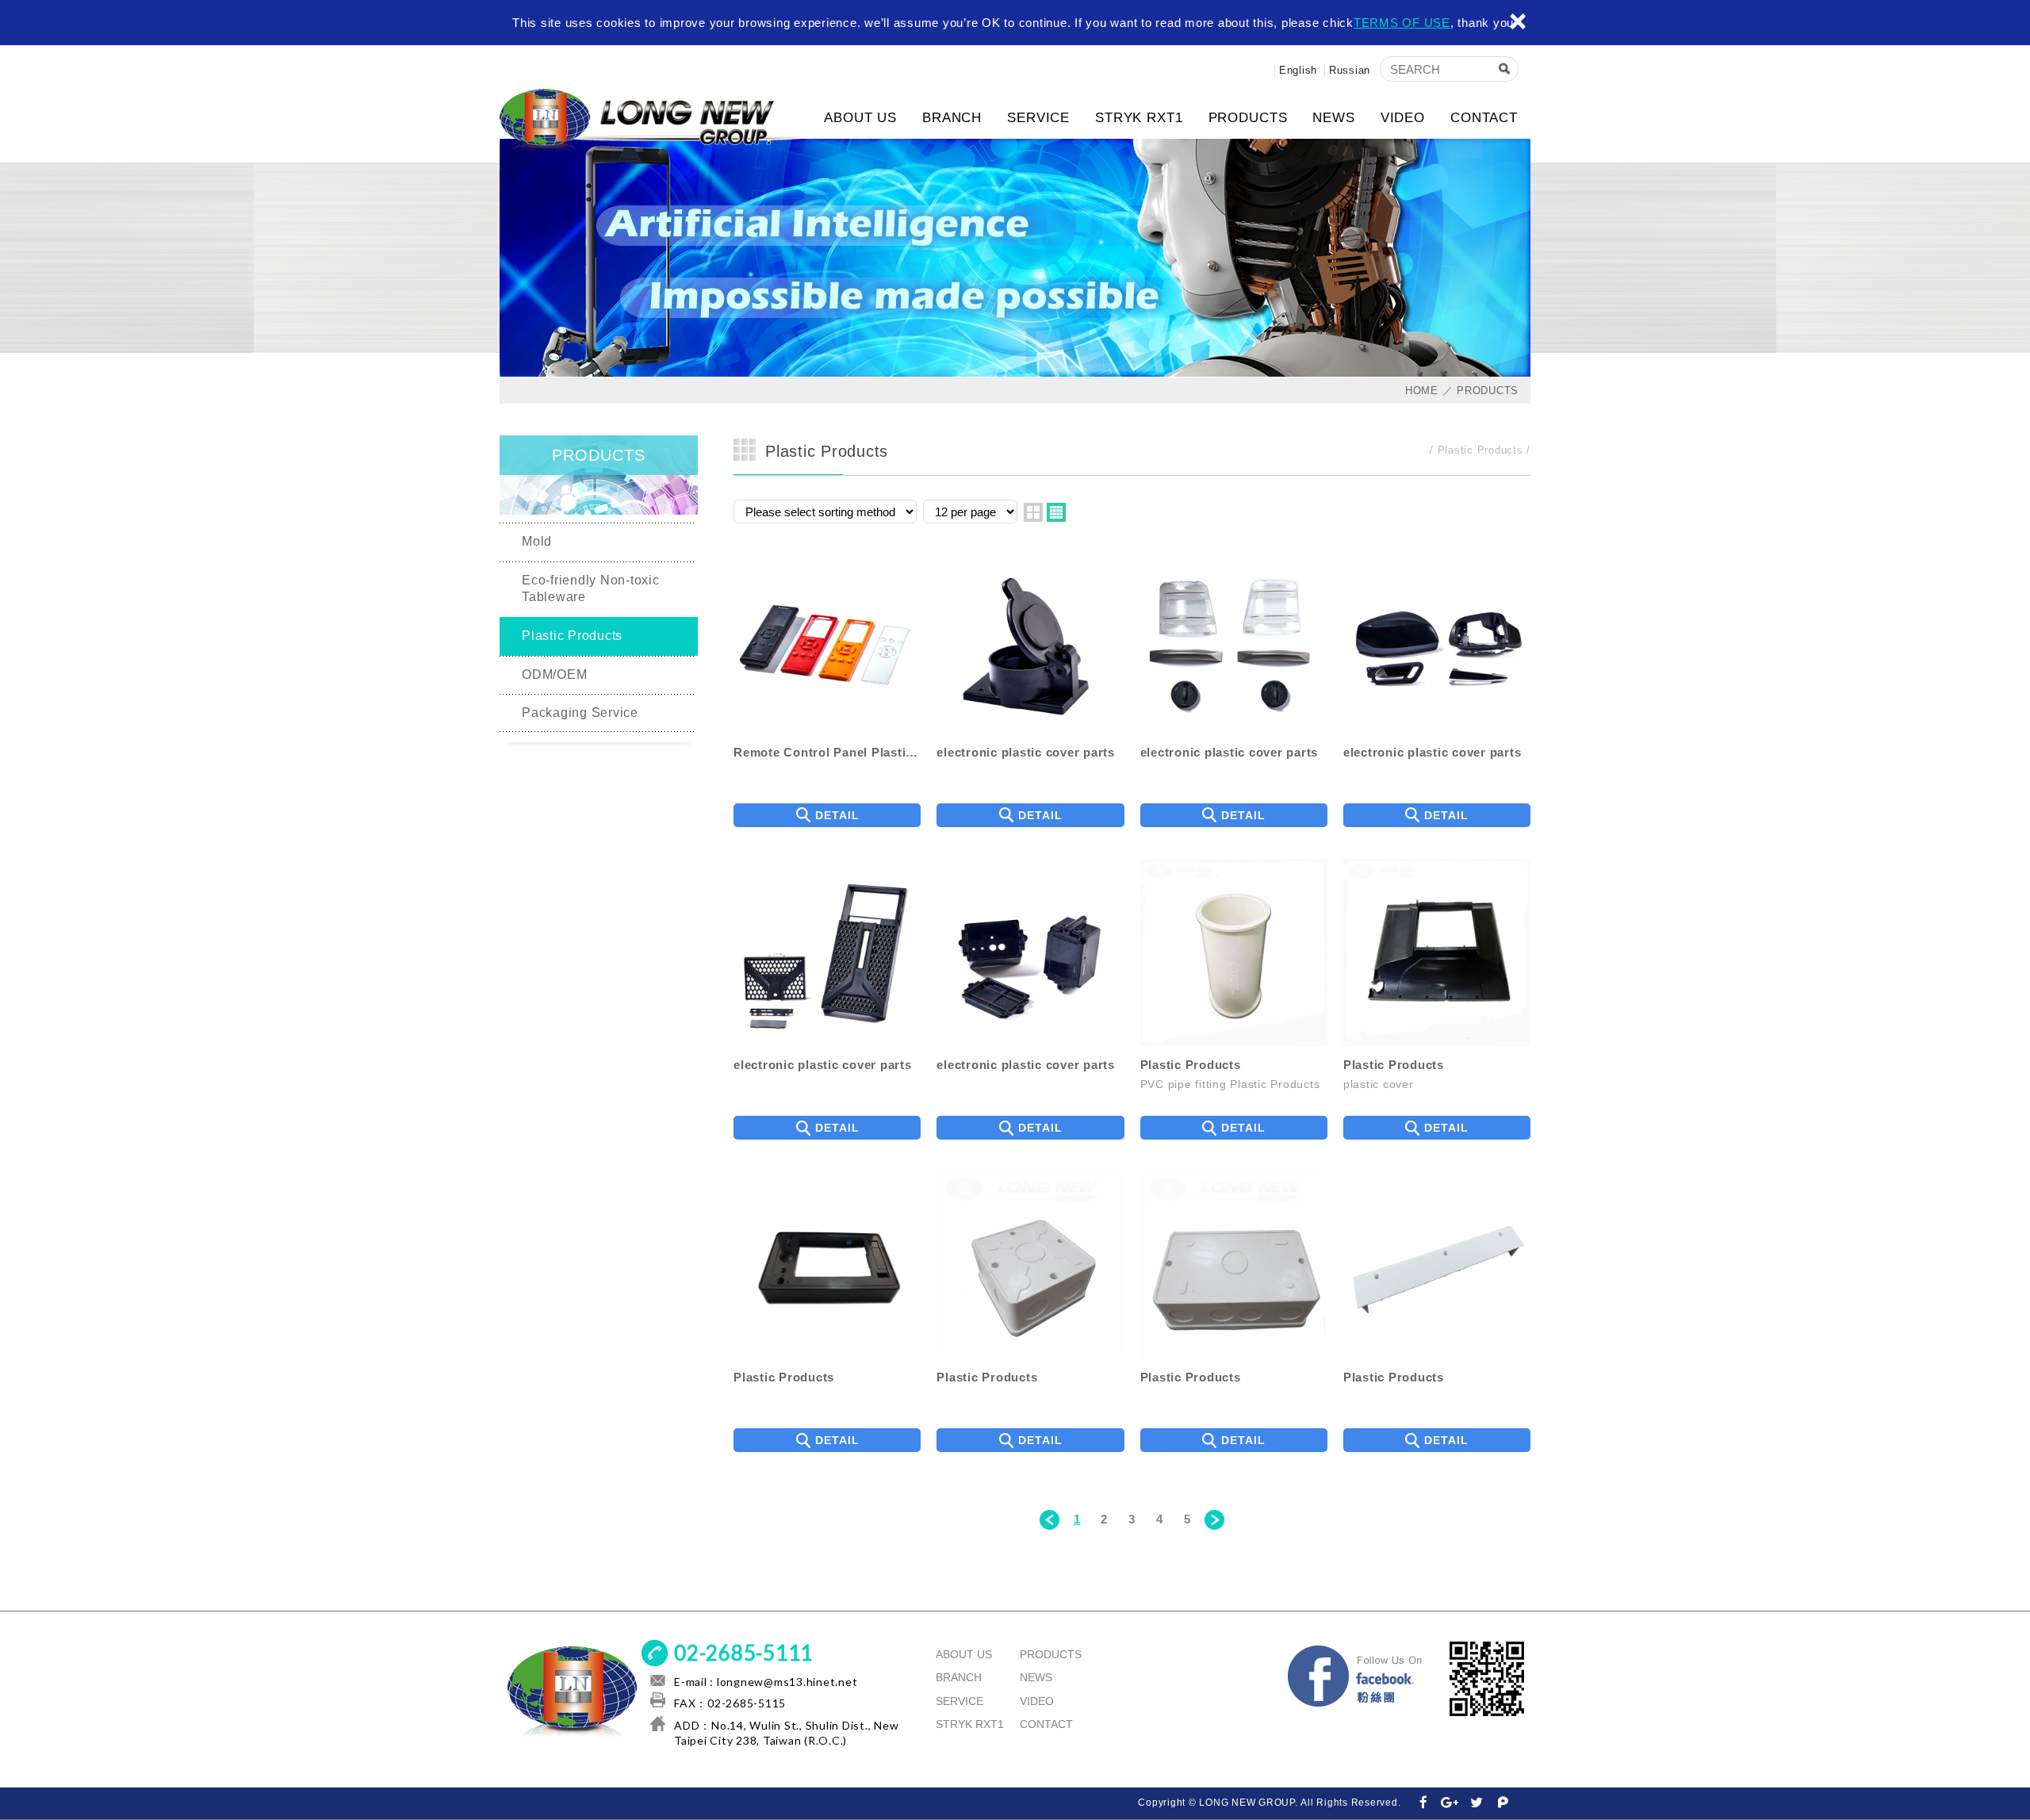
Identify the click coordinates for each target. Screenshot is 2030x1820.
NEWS (1333, 118)
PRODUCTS (1248, 118)
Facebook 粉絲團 (1356, 1679)
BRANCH (952, 118)
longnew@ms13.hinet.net (787, 1682)
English (1298, 70)
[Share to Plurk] (1503, 1803)
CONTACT (1484, 118)
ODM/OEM (554, 674)
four (1056, 512)
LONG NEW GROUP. (654, 121)
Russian (1350, 70)
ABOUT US (860, 118)
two (1033, 512)
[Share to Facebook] (1423, 1803)
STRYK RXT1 (1139, 118)
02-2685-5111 (743, 1653)
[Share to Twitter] (1477, 1803)
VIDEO (1403, 118)
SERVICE (1038, 118)
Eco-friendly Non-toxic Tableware (591, 588)
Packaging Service (580, 713)
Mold (537, 541)
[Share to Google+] (1450, 1803)
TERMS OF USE (1402, 23)
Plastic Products (572, 636)
